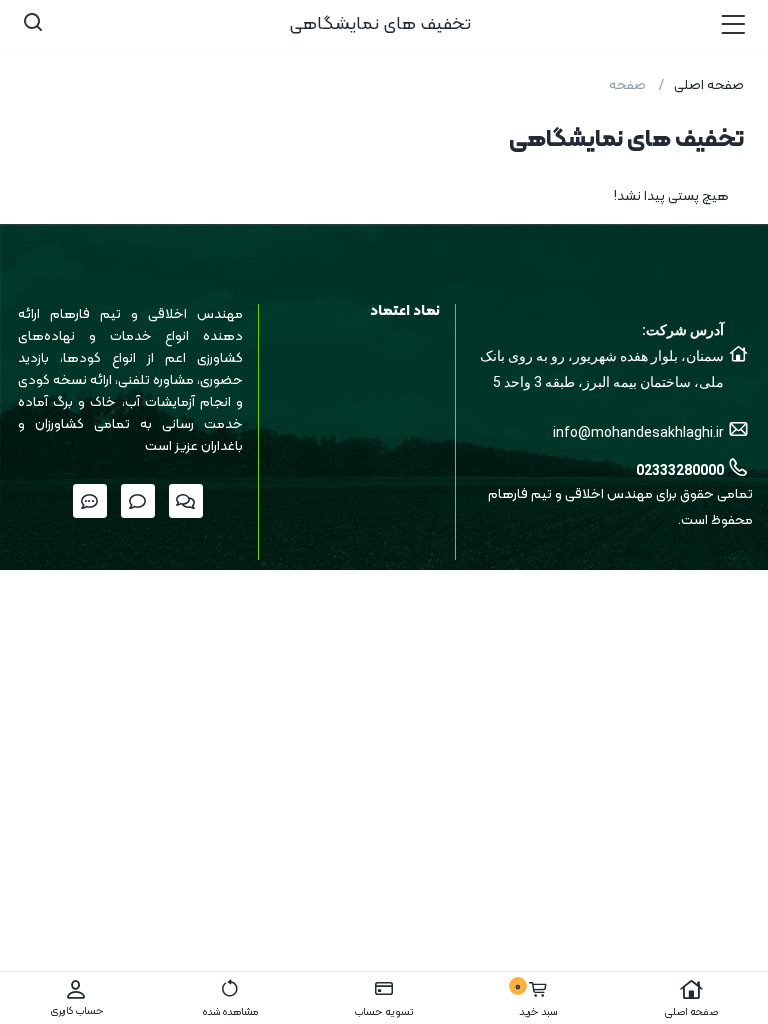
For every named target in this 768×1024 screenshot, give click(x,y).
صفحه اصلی (691, 1012)
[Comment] (138, 501)
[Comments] (186, 501)
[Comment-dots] (90, 501)
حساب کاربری (77, 1011)
